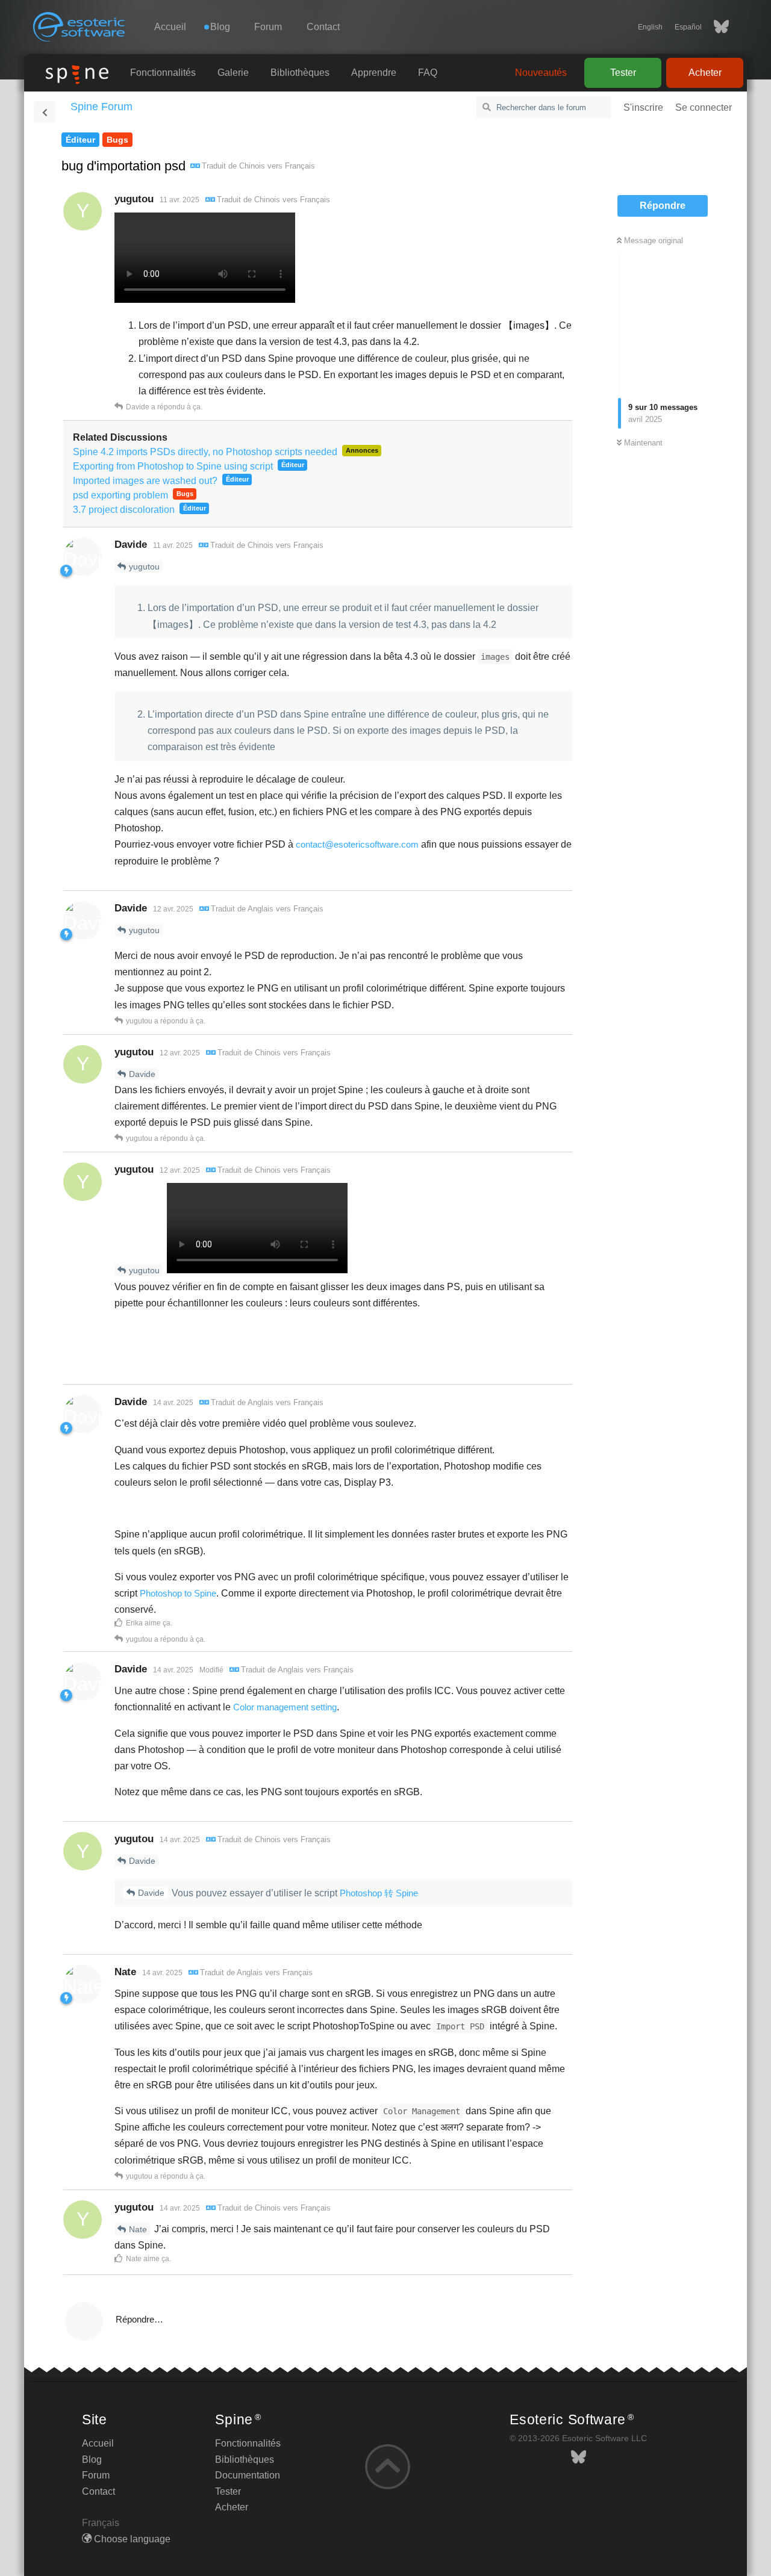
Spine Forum (101, 107)
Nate (138, 2229)
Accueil (170, 27)
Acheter (705, 73)
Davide (142, 1074)
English (650, 27)
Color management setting (285, 1707)
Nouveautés (541, 73)
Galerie (233, 73)
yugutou (144, 566)
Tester (623, 73)
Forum (268, 27)
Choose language (131, 2539)
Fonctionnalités (163, 73)
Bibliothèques (300, 73)
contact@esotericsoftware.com (357, 844)
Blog (92, 2460)
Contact (323, 27)
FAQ (428, 73)
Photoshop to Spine (178, 1593)
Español (688, 27)
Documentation (248, 2475)
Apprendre (374, 73)
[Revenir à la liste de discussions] (45, 112)
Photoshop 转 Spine (379, 1893)
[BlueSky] (715, 27)
